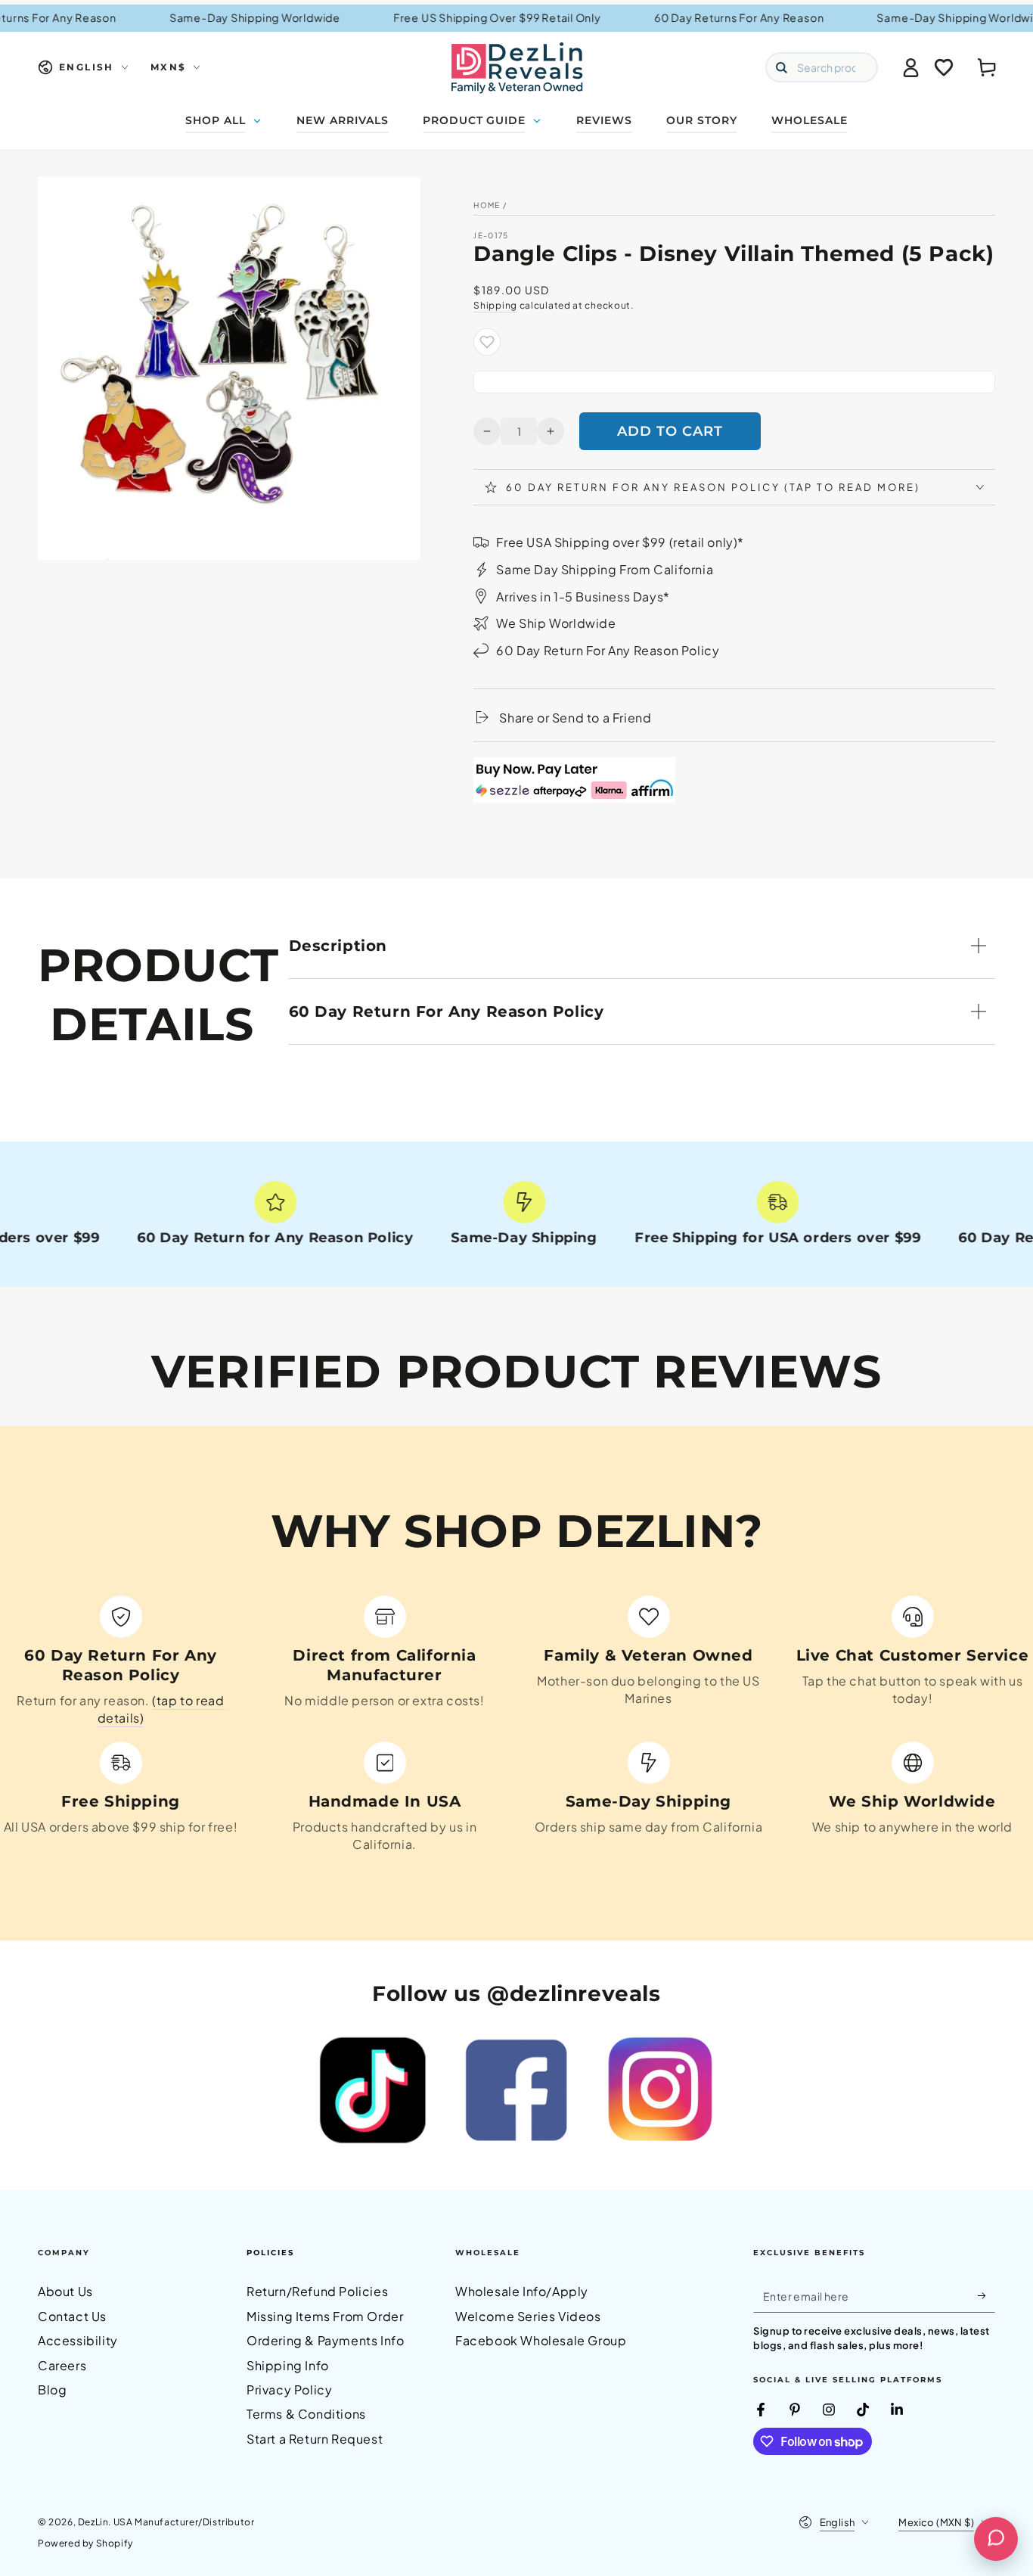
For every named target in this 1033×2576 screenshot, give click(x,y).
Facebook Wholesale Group (541, 2340)
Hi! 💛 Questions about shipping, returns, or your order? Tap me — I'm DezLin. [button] (917, 2477)
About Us (65, 2291)
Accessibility (78, 2340)
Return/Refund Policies (317, 2291)
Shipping (495, 305)
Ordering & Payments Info (325, 2340)
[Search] (781, 67)
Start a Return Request (315, 2439)
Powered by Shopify (85, 2543)
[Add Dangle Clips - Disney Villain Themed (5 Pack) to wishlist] (487, 342)
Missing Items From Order (325, 2316)
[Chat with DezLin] (996, 2539)
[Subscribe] (986, 2295)
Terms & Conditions (306, 2414)
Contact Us (72, 2316)
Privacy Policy (289, 2390)
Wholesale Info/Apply (522, 2291)
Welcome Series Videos (528, 2316)
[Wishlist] (944, 67)
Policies (270, 2253)
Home (487, 205)
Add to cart (670, 431)
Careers (62, 2365)
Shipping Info (288, 2365)
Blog (52, 2390)
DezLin (93, 2522)
